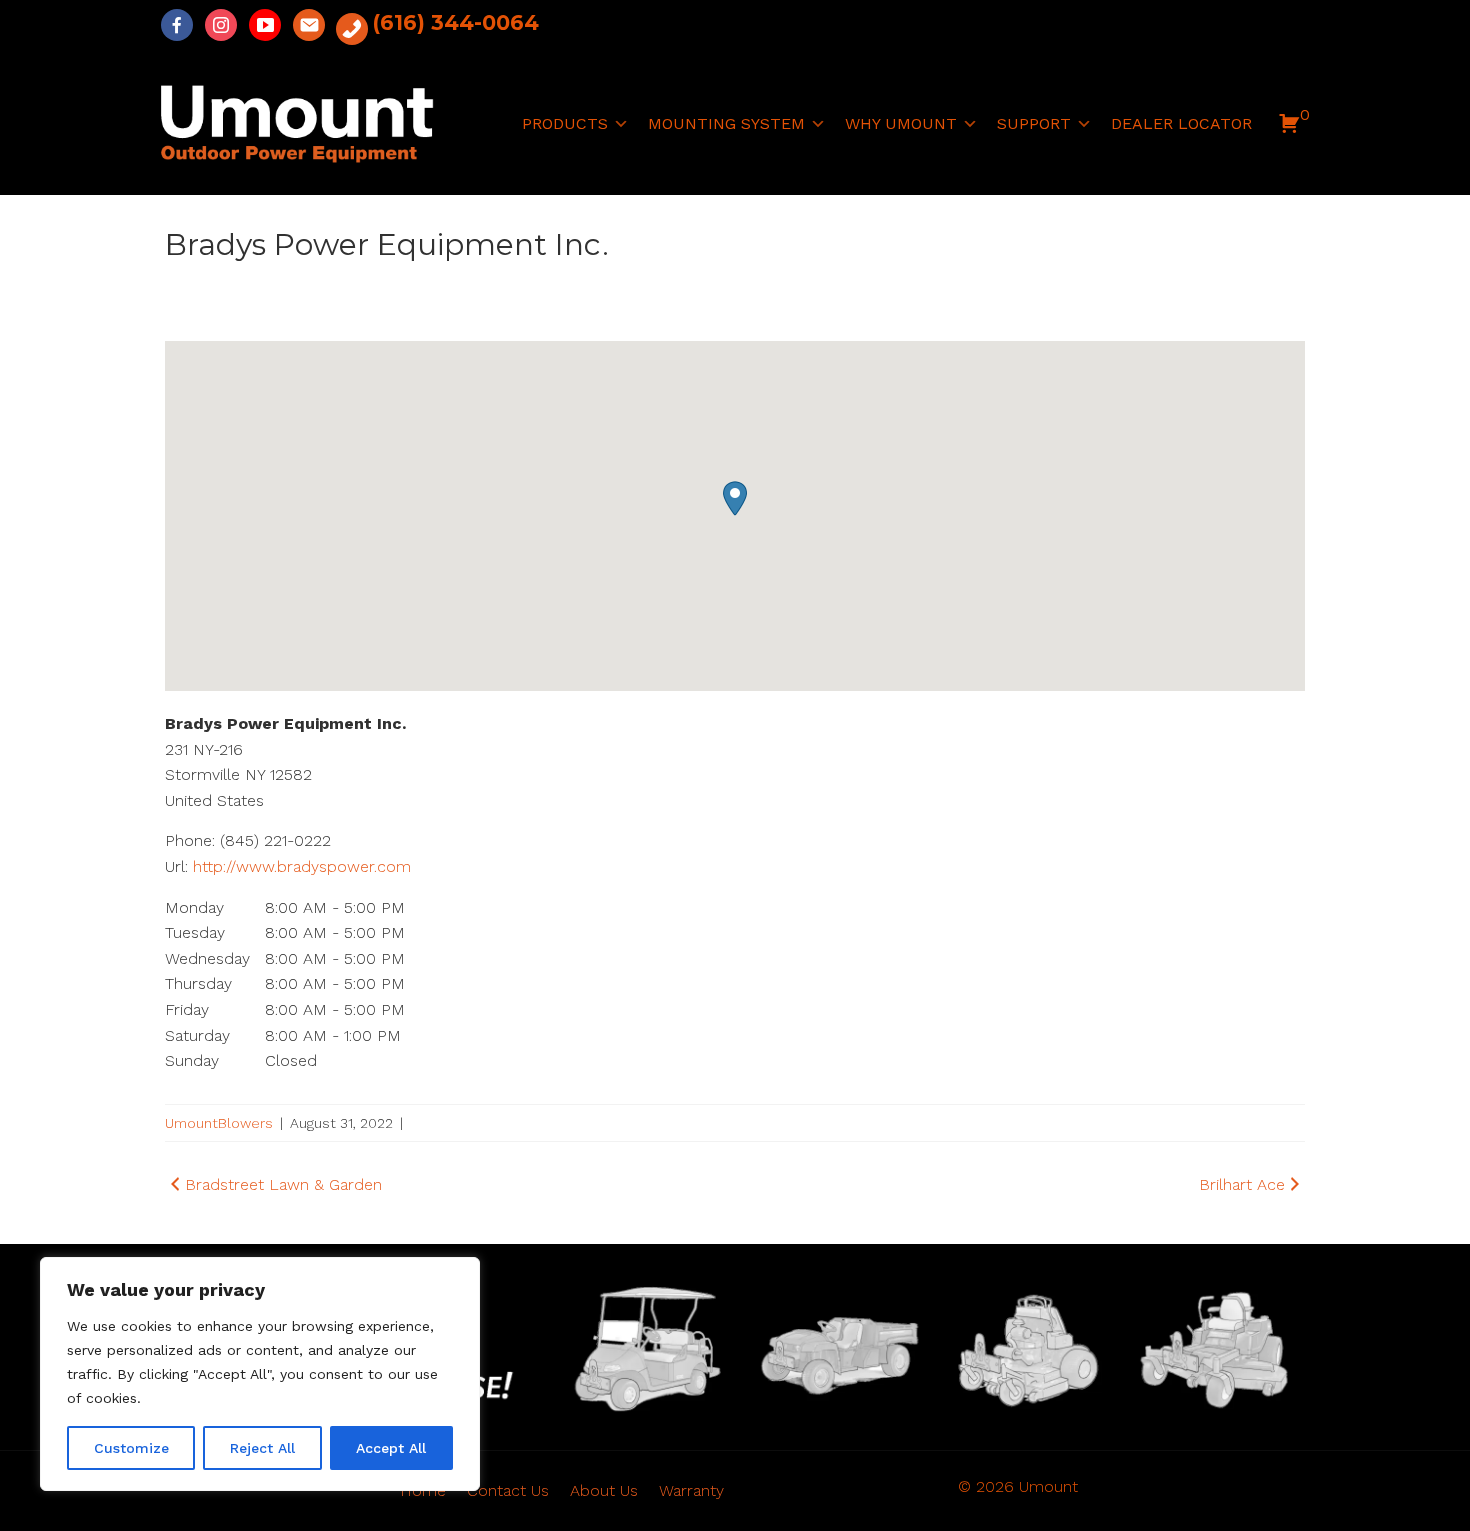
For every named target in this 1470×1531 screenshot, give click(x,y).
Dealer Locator (1181, 123)
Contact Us (508, 1490)
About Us (604, 1490)
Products (565, 123)
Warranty (691, 1490)
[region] (260, 1374)
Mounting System (726, 123)
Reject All (262, 1448)
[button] (1289, 128)
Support (1034, 123)
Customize (131, 1448)
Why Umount (901, 123)
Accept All (391, 1448)
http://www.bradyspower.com (302, 866)
